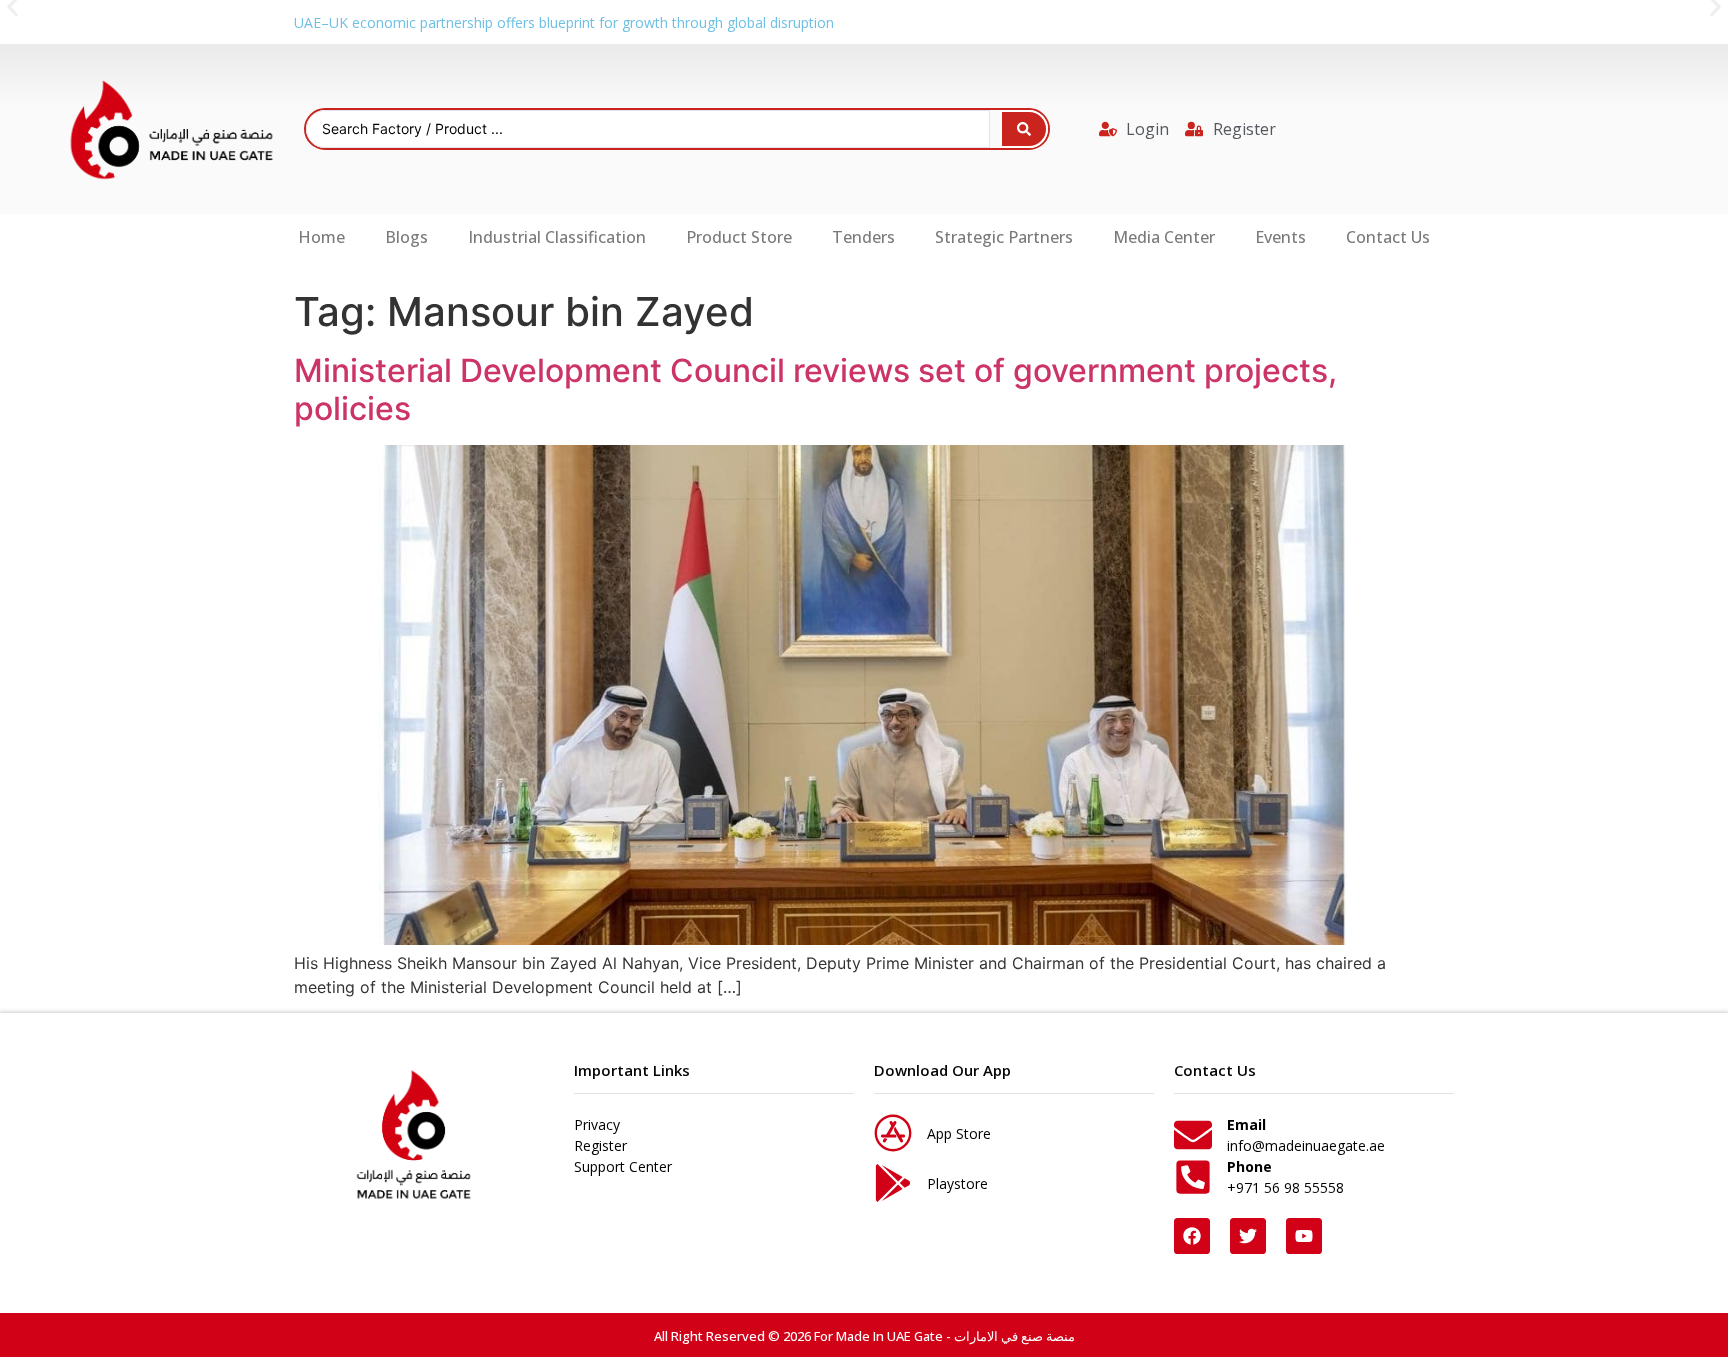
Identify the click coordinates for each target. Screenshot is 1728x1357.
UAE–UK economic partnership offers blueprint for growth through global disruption (564, 22)
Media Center (1164, 237)
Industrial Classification (557, 237)
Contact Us (1388, 237)
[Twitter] (1248, 1236)
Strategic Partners (1004, 237)
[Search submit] (1024, 129)
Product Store (739, 237)
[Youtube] (1304, 1236)
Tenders (863, 237)
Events (1280, 237)
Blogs (406, 237)
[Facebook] (1192, 1236)
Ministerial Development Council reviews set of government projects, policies (815, 389)
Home (321, 237)
